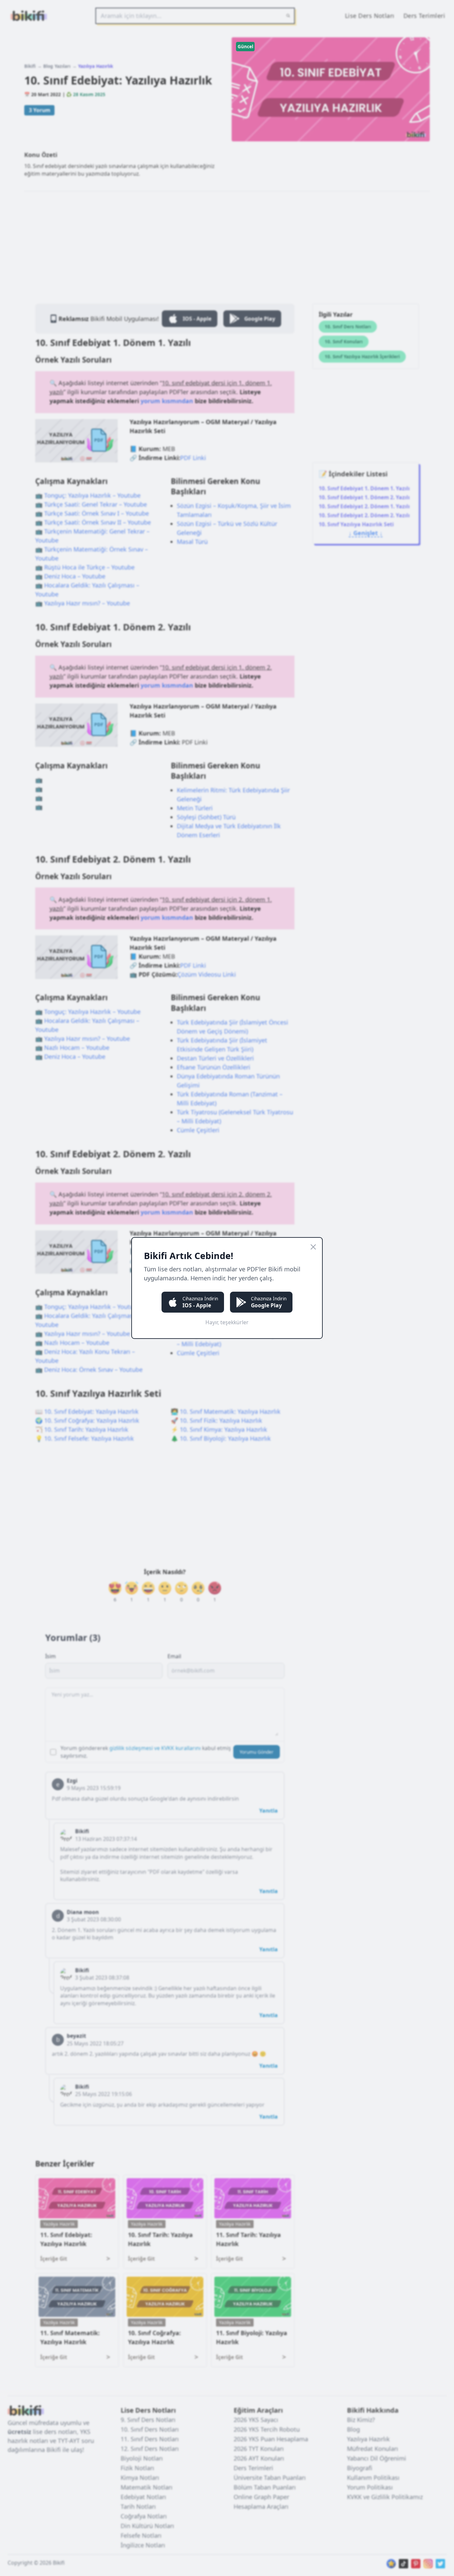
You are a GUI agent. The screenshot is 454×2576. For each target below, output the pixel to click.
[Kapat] (313, 1247)
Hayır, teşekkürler (227, 1322)
